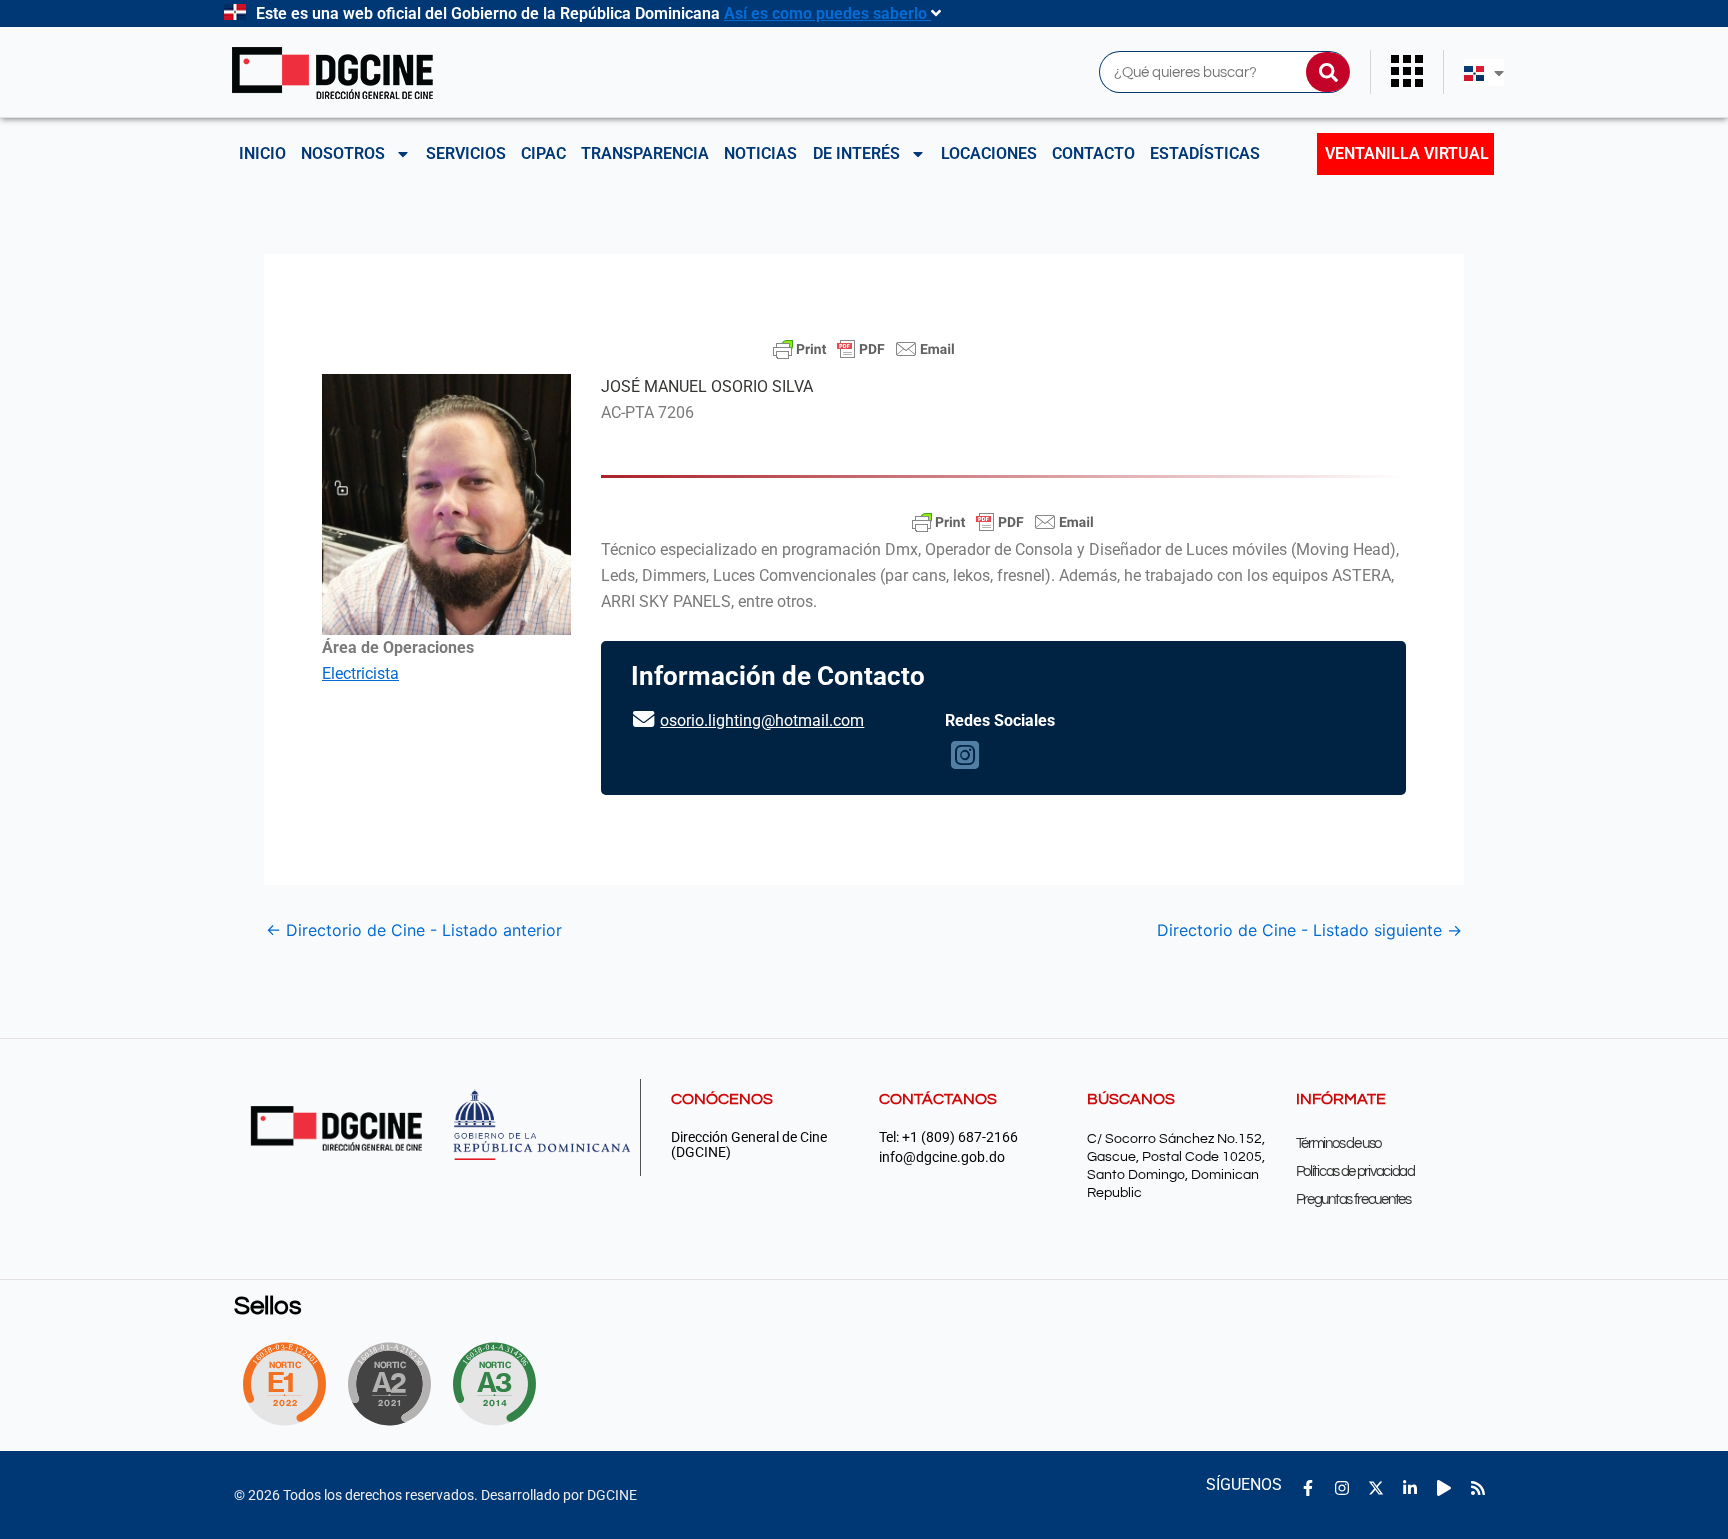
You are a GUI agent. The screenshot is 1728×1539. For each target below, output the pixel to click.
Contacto (1093, 153)
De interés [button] (856, 153)
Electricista (360, 673)
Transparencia (645, 153)
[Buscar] (1328, 72)
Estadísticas (1205, 153)
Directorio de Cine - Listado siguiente (1309, 930)
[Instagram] (965, 761)
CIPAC (543, 153)
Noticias (760, 153)
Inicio (262, 153)
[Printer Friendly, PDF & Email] (864, 349)
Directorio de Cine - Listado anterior (414, 930)
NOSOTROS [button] (343, 153)
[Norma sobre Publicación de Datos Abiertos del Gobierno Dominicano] (500, 1384)
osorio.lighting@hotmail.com (762, 720)
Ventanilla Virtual (1407, 153)
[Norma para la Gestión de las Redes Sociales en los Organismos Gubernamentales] (284, 1384)
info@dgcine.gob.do (942, 1157)
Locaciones (989, 153)
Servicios (466, 153)
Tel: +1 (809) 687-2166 (948, 1137)
